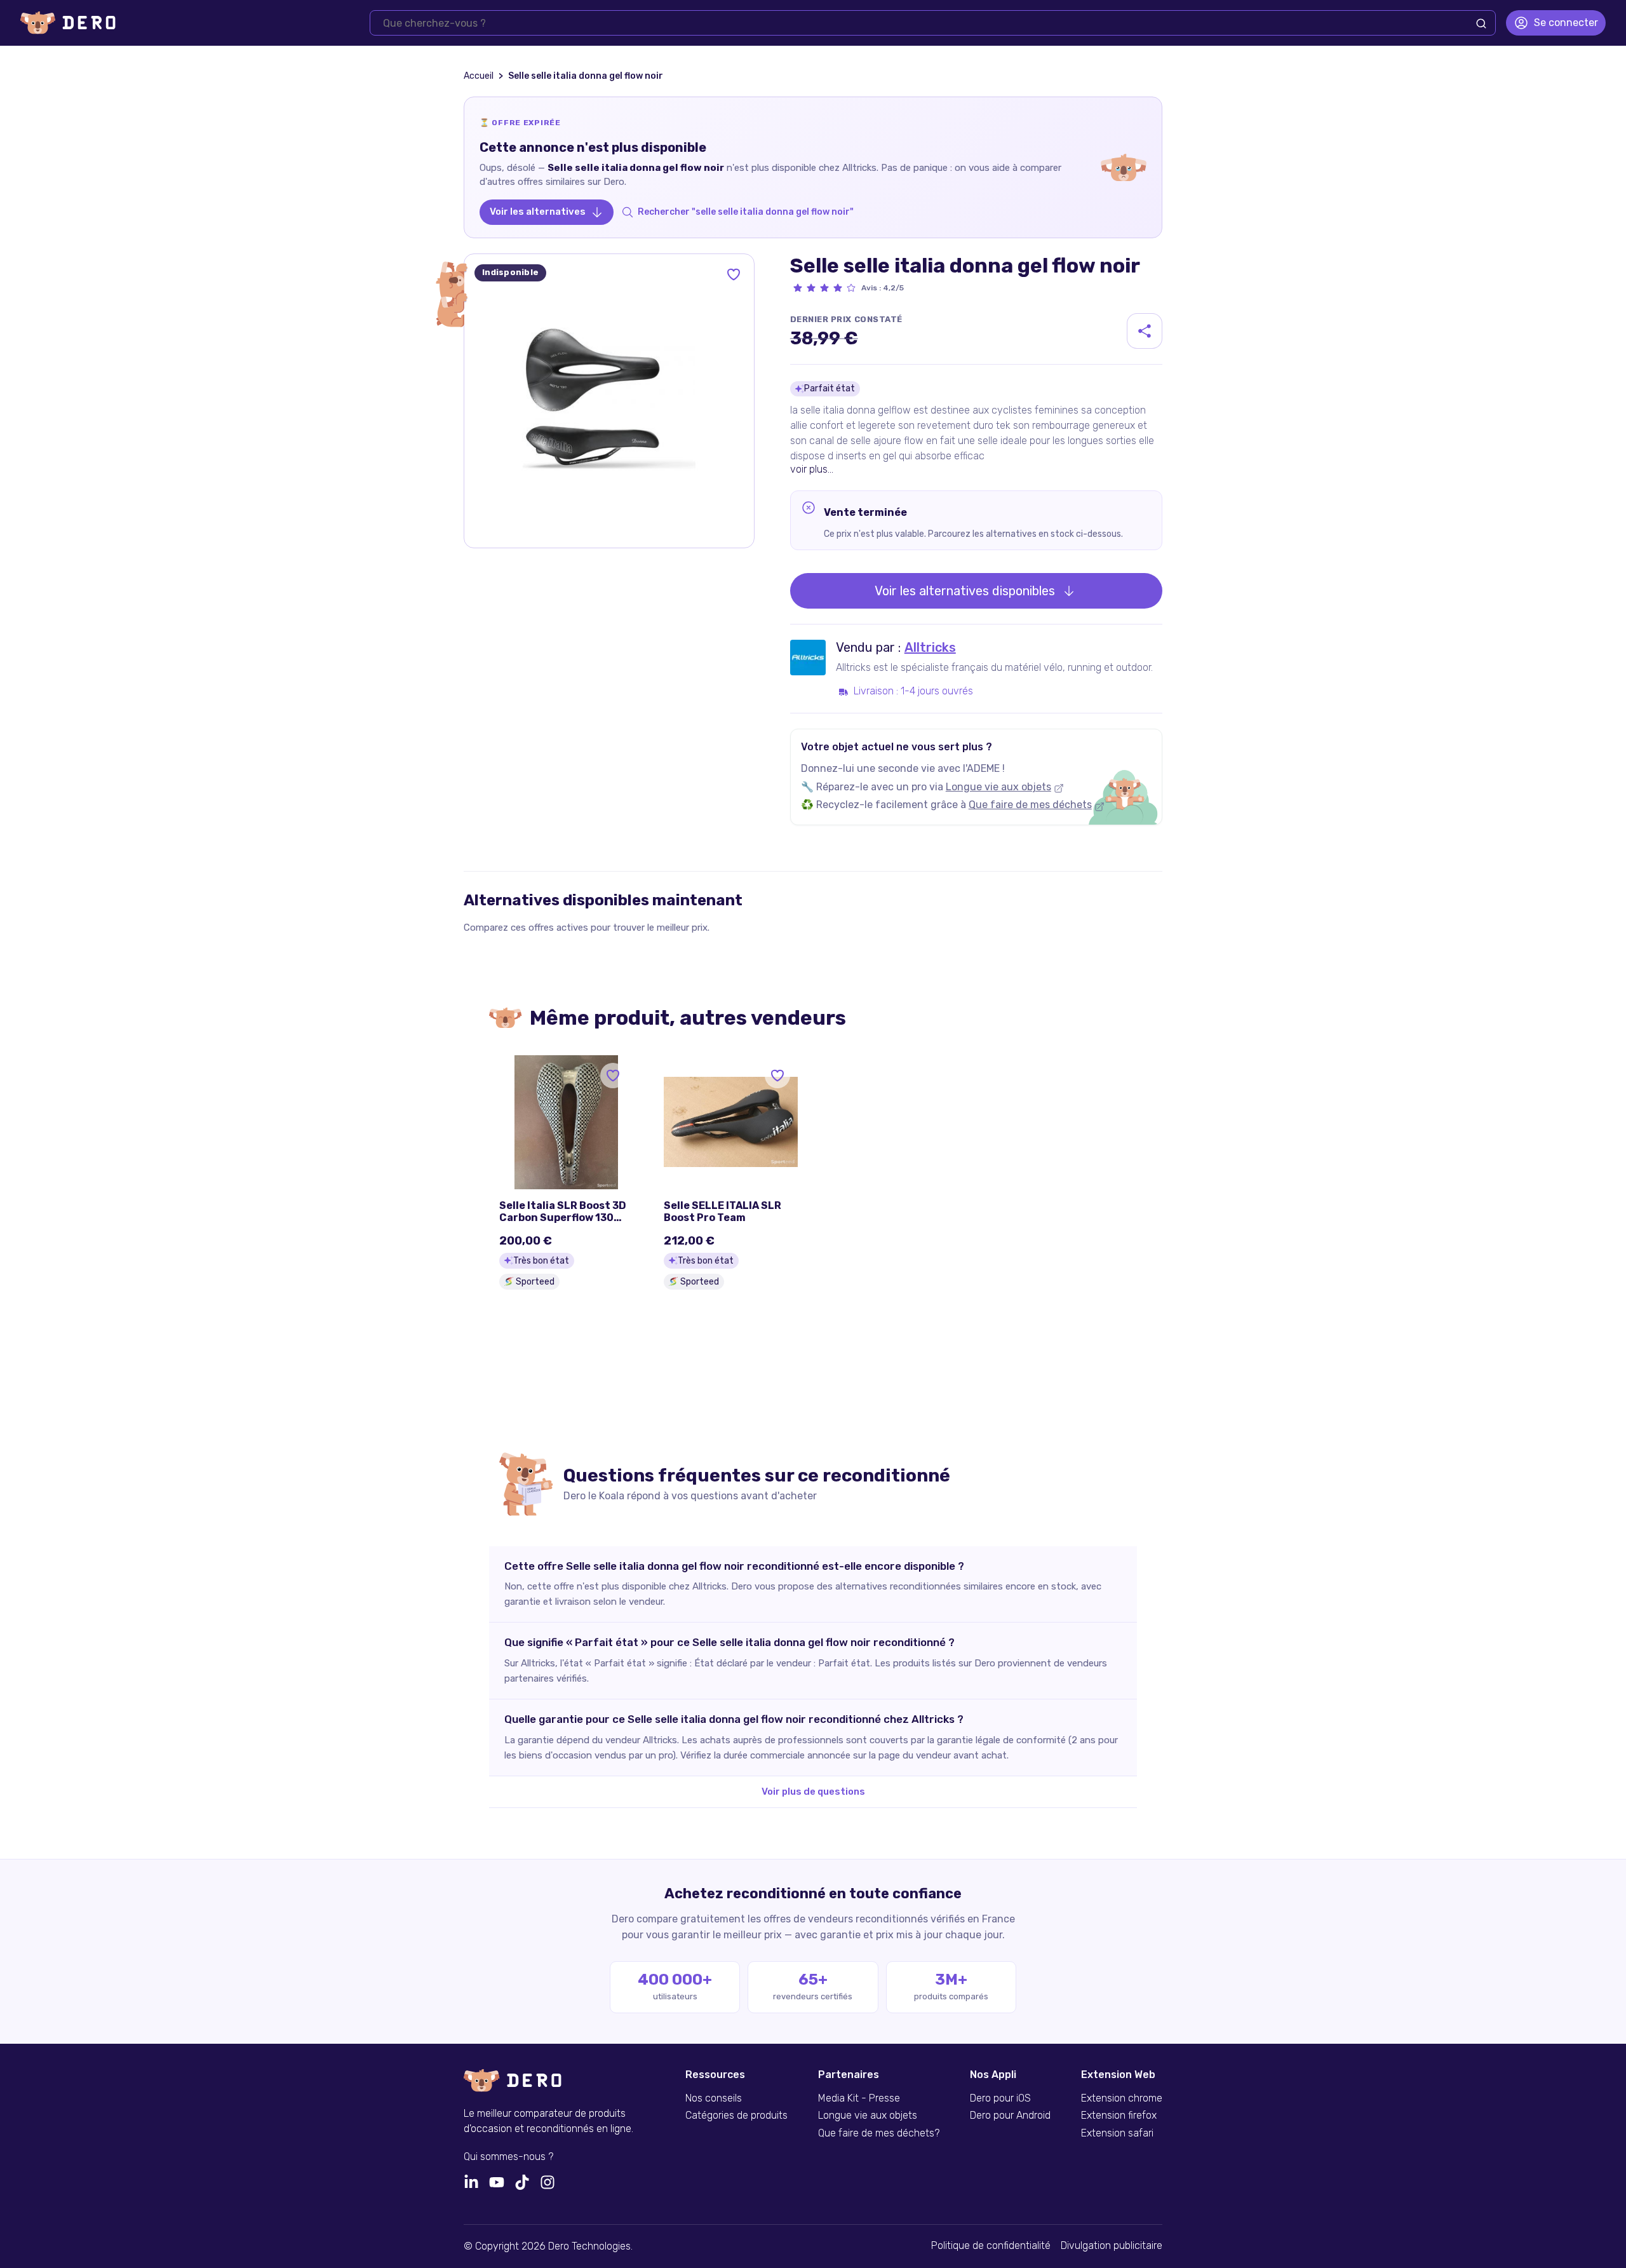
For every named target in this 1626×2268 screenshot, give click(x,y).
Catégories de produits (736, 2116)
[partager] (1145, 331)
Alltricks (930, 647)
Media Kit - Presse (859, 2098)
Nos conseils (714, 2098)
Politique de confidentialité (991, 2246)
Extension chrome (1122, 2098)
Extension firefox (1119, 2116)
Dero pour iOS (1000, 2098)
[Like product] (734, 274)
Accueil (479, 76)
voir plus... (812, 469)
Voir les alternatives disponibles (965, 591)
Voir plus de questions (813, 1792)
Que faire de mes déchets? (879, 2133)
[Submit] (1481, 24)
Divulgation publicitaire (1112, 2246)
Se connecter (1566, 23)
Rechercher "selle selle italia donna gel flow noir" (746, 212)
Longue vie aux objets (998, 787)
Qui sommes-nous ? (508, 2157)
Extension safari (1117, 2133)
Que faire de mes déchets (1030, 805)
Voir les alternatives (538, 212)
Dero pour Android (1010, 2116)
